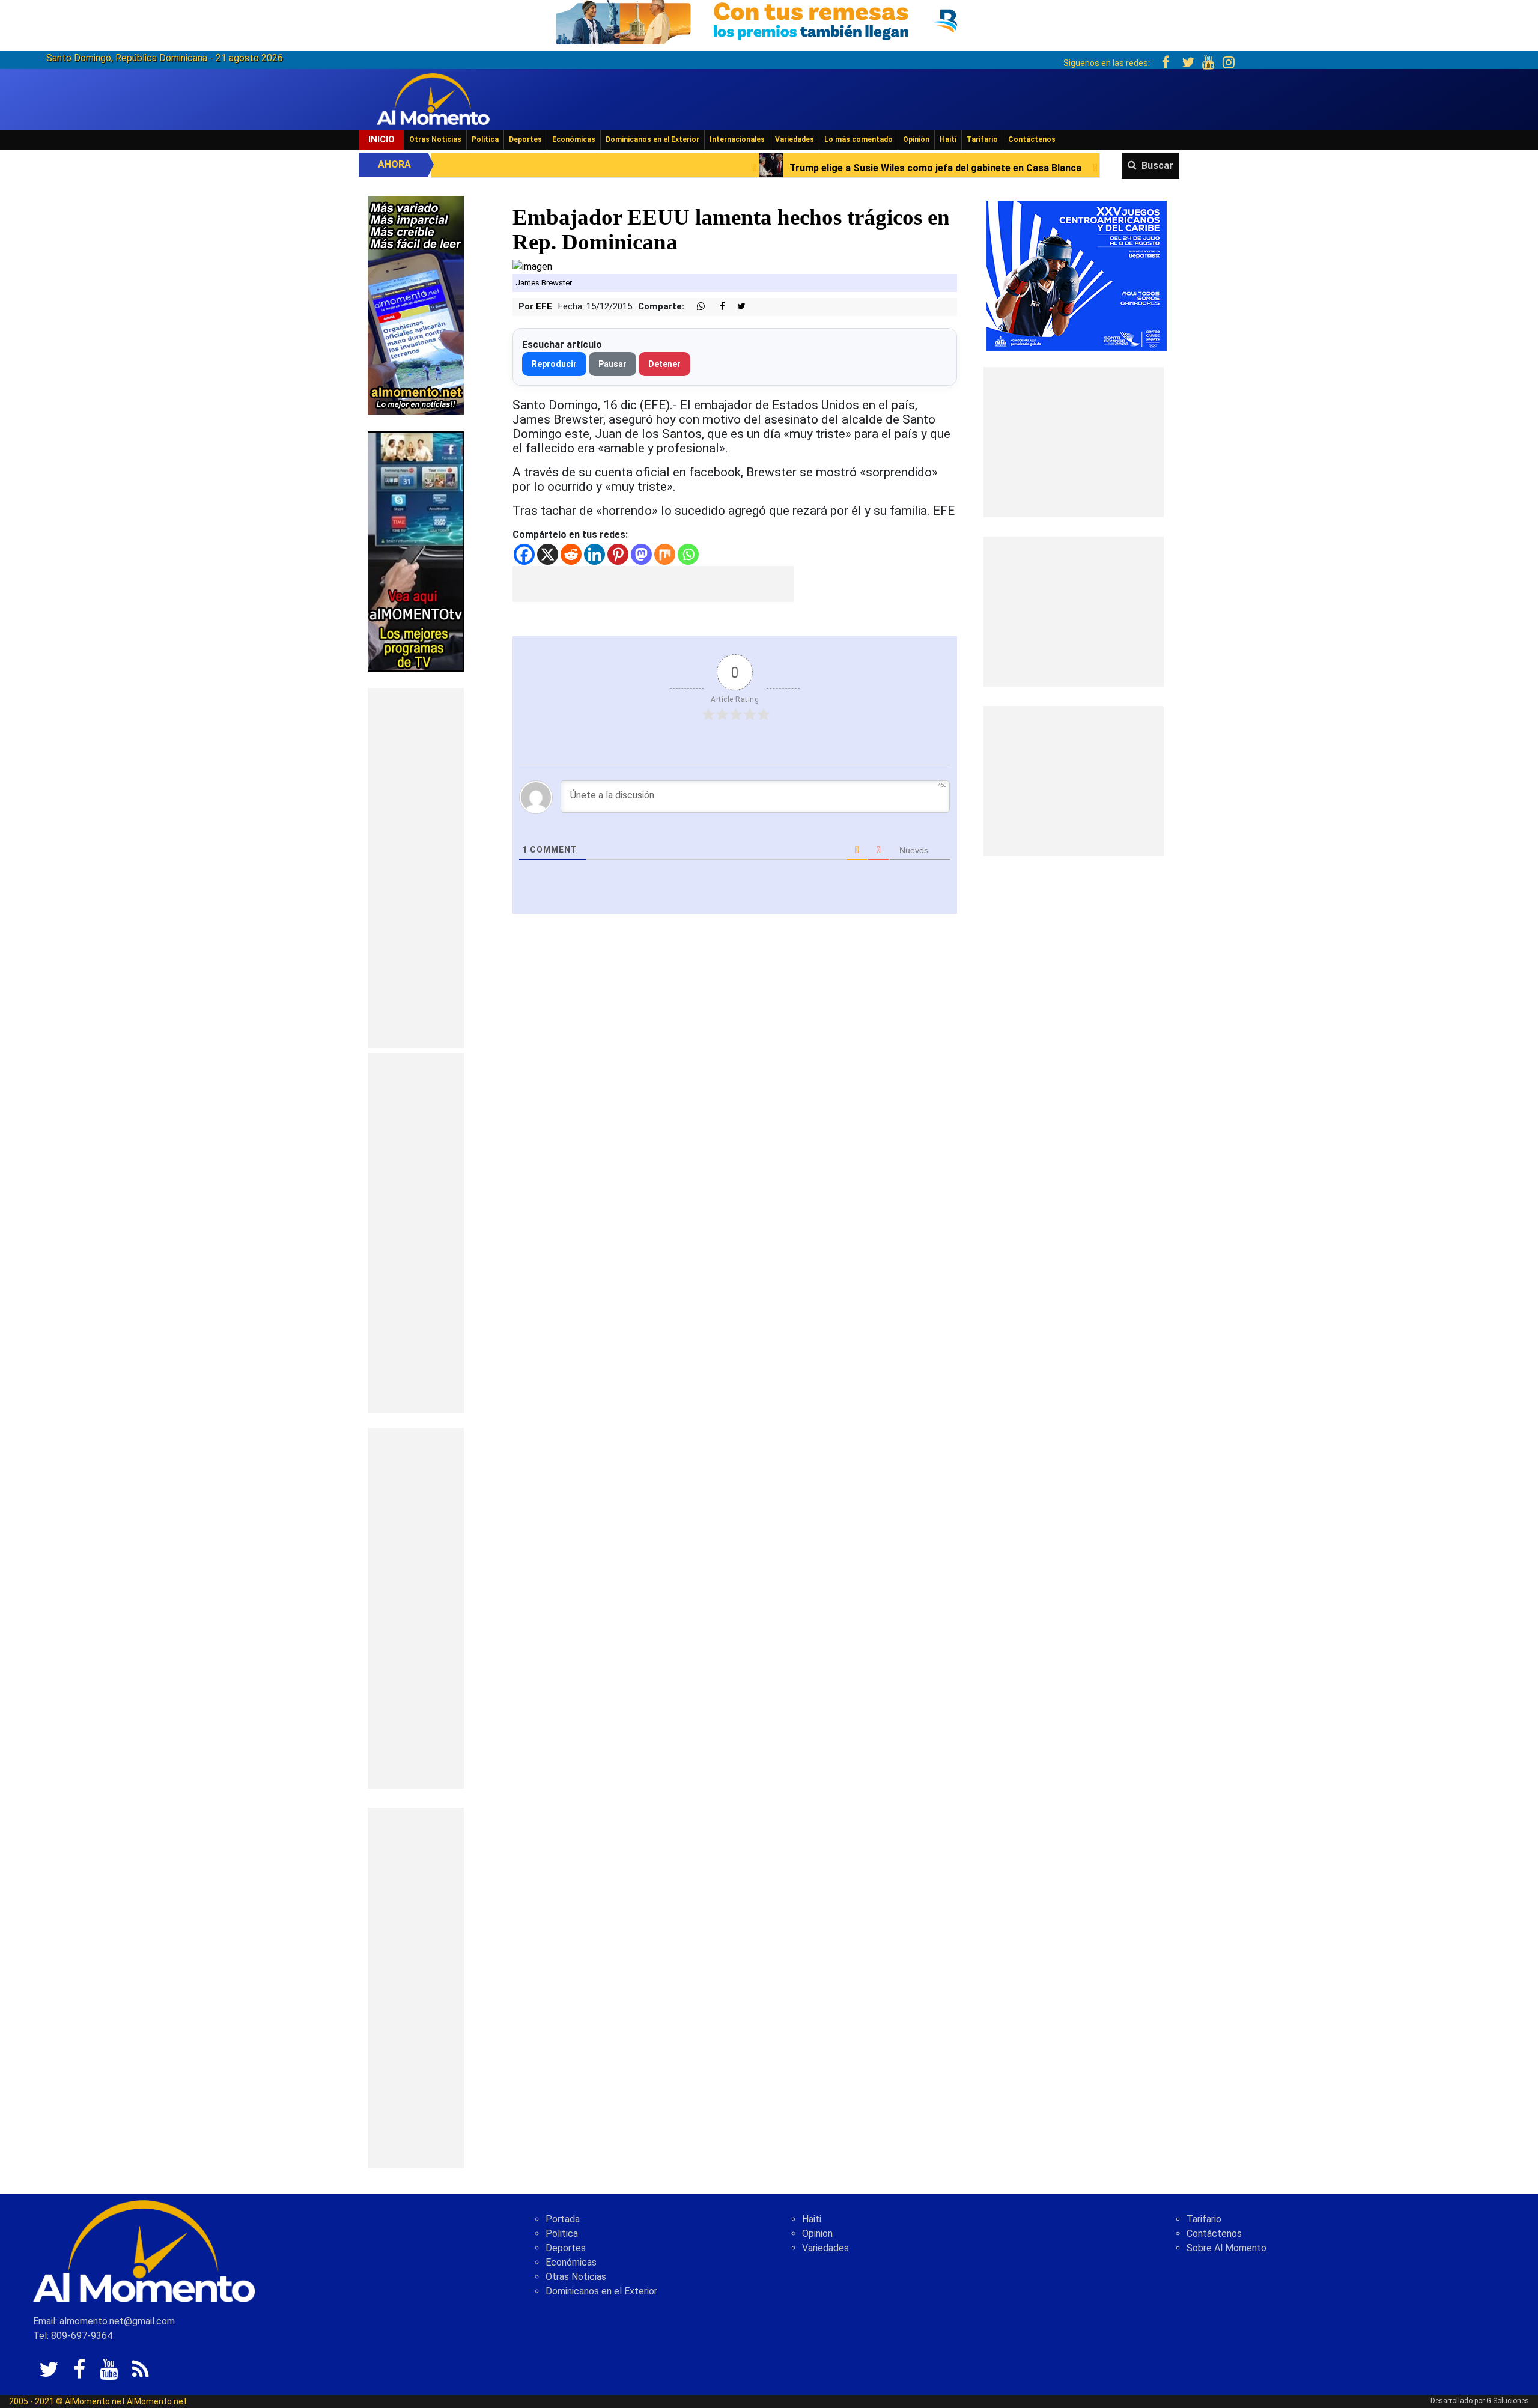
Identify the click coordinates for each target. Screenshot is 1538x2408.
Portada (563, 2219)
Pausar (612, 364)
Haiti (812, 2219)
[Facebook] (524, 554)
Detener (664, 364)
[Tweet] (737, 307)
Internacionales (737, 139)
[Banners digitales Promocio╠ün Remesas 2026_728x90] (769, 20)
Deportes (525, 139)
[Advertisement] (416, 868)
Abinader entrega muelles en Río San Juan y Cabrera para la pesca (1085, 168)
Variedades (795, 139)
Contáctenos (1032, 139)
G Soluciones (1508, 2401)
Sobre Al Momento (1226, 2248)
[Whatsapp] (688, 554)
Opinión (916, 139)
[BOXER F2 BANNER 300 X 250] (1077, 275)
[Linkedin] (594, 554)
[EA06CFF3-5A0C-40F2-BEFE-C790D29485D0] (416, 551)
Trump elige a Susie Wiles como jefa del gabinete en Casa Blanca (741, 168)
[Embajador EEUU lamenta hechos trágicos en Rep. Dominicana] (532, 266)
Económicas (574, 139)
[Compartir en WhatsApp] (696, 307)
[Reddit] (571, 554)
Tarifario (982, 139)
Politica (562, 2233)
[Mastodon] (641, 554)
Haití (948, 139)
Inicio (381, 139)
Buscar (1157, 166)
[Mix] (665, 554)
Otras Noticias (435, 139)
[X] (548, 554)
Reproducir (554, 364)
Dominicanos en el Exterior (652, 139)
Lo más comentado (859, 139)
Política (485, 139)
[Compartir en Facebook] (716, 307)
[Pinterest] (618, 554)
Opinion (817, 2233)
